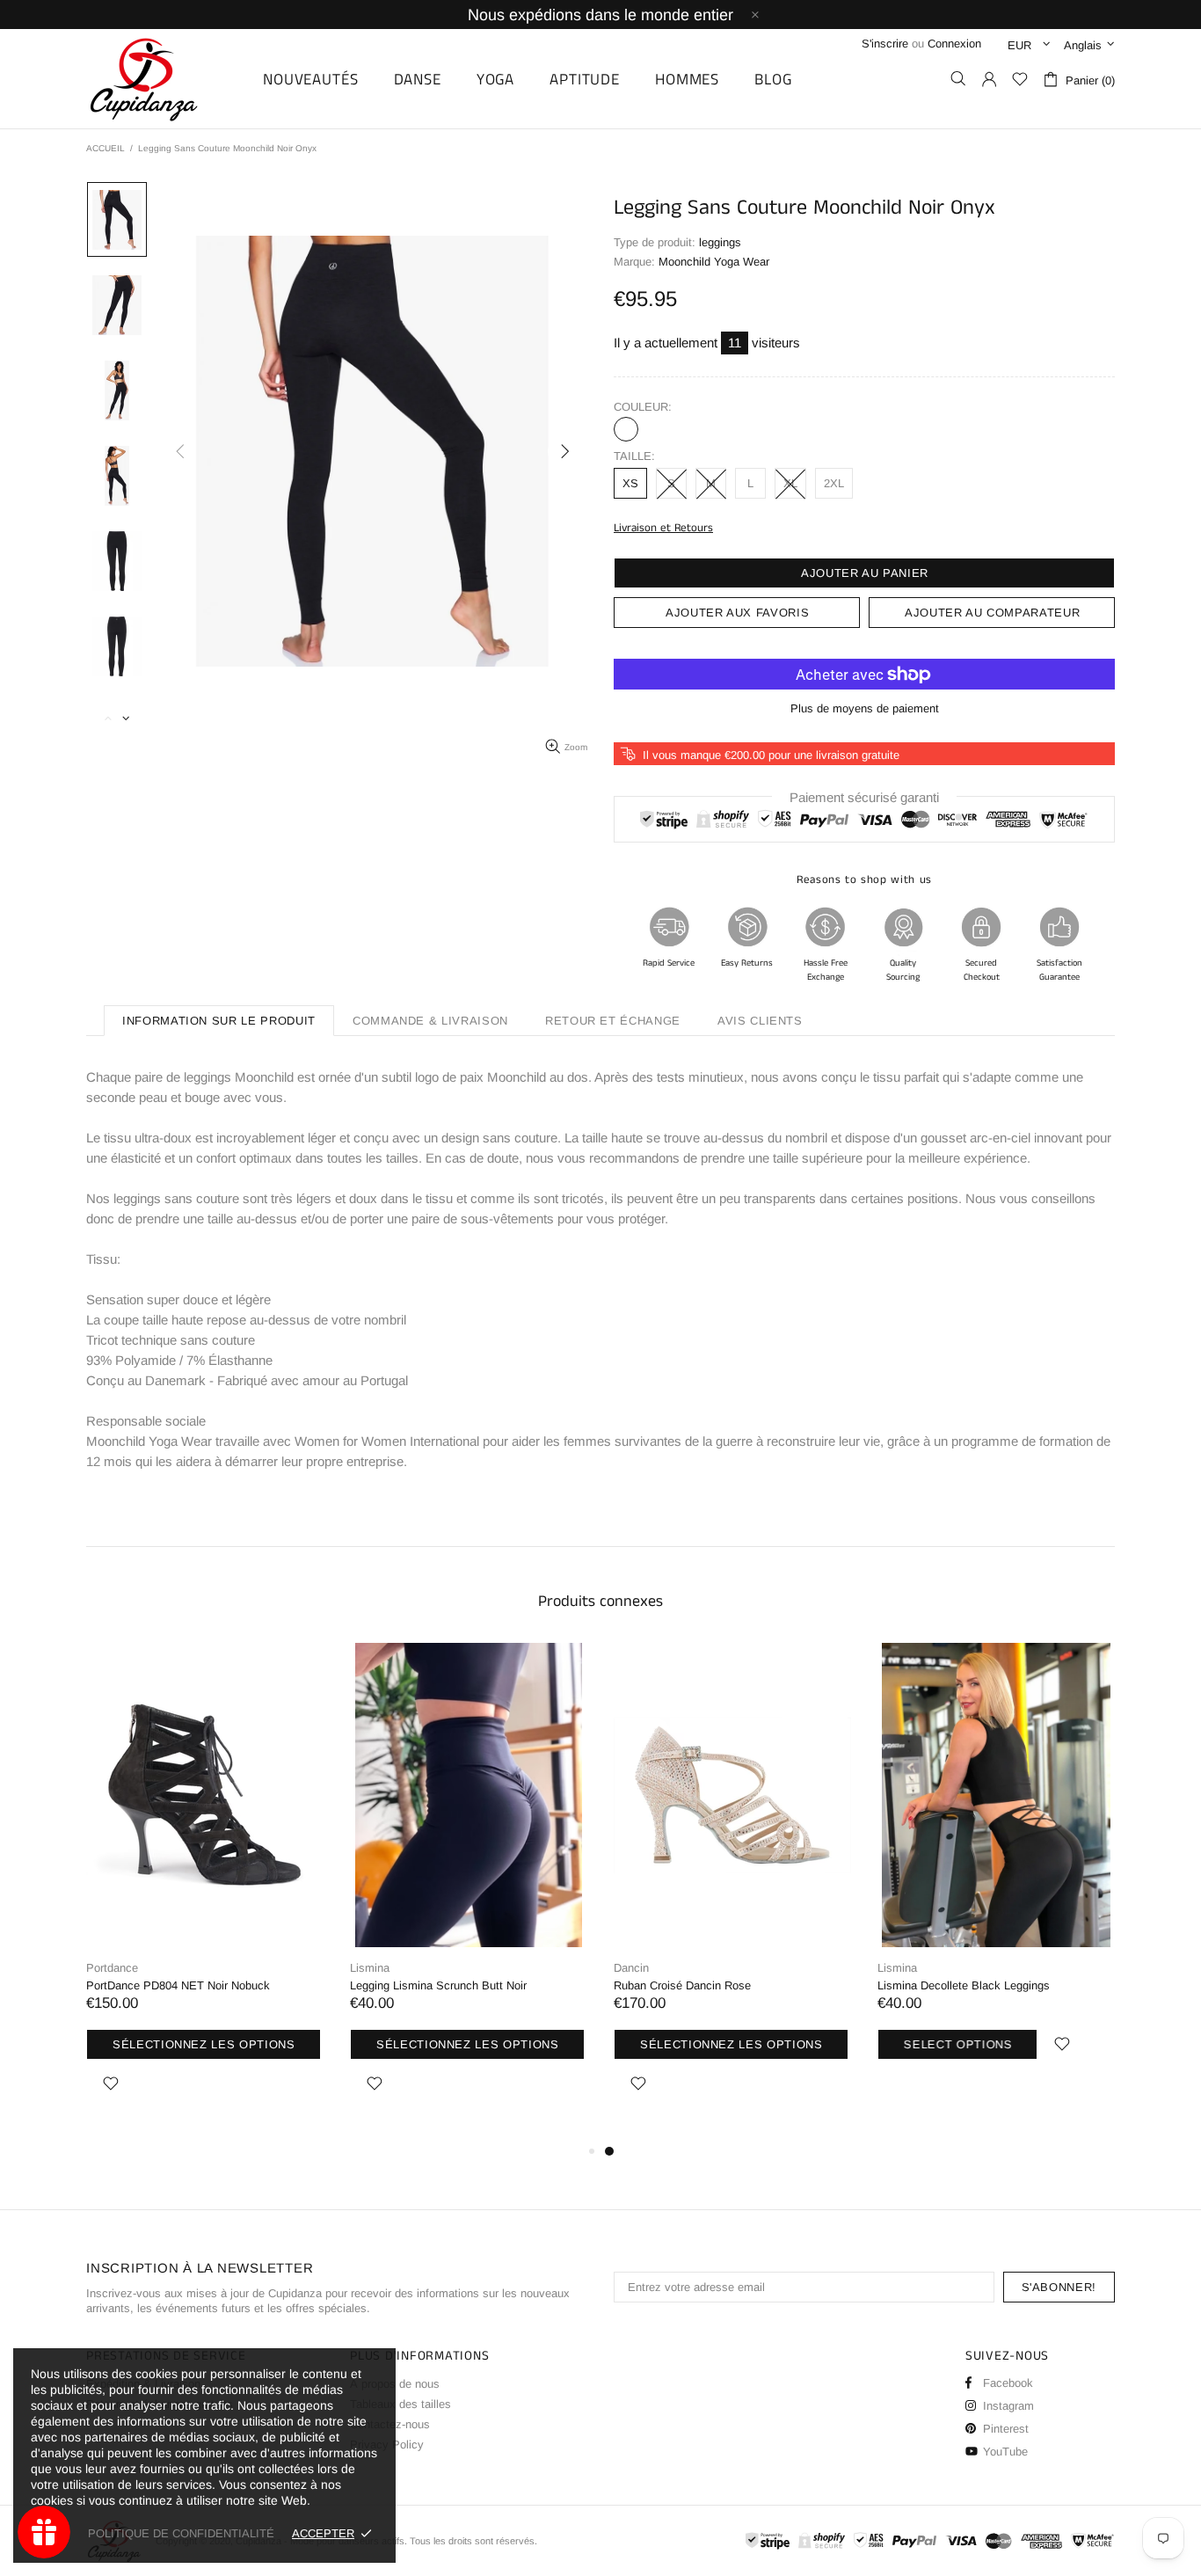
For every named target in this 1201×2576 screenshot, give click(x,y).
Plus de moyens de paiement (865, 708)
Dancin (631, 1968)
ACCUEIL (106, 148)
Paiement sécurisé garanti (864, 797)
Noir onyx (626, 429)
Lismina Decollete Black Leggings (964, 1985)
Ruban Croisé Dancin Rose (682, 1985)
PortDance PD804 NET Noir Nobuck (178, 1985)
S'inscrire (885, 44)
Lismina (370, 1968)
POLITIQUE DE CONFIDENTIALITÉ (181, 2533)
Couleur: (643, 407)
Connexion (954, 44)
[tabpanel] (732, 1892)
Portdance (112, 1968)
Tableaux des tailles (400, 2404)
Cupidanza (164, 79)
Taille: (634, 456)
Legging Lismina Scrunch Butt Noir (438, 1985)
